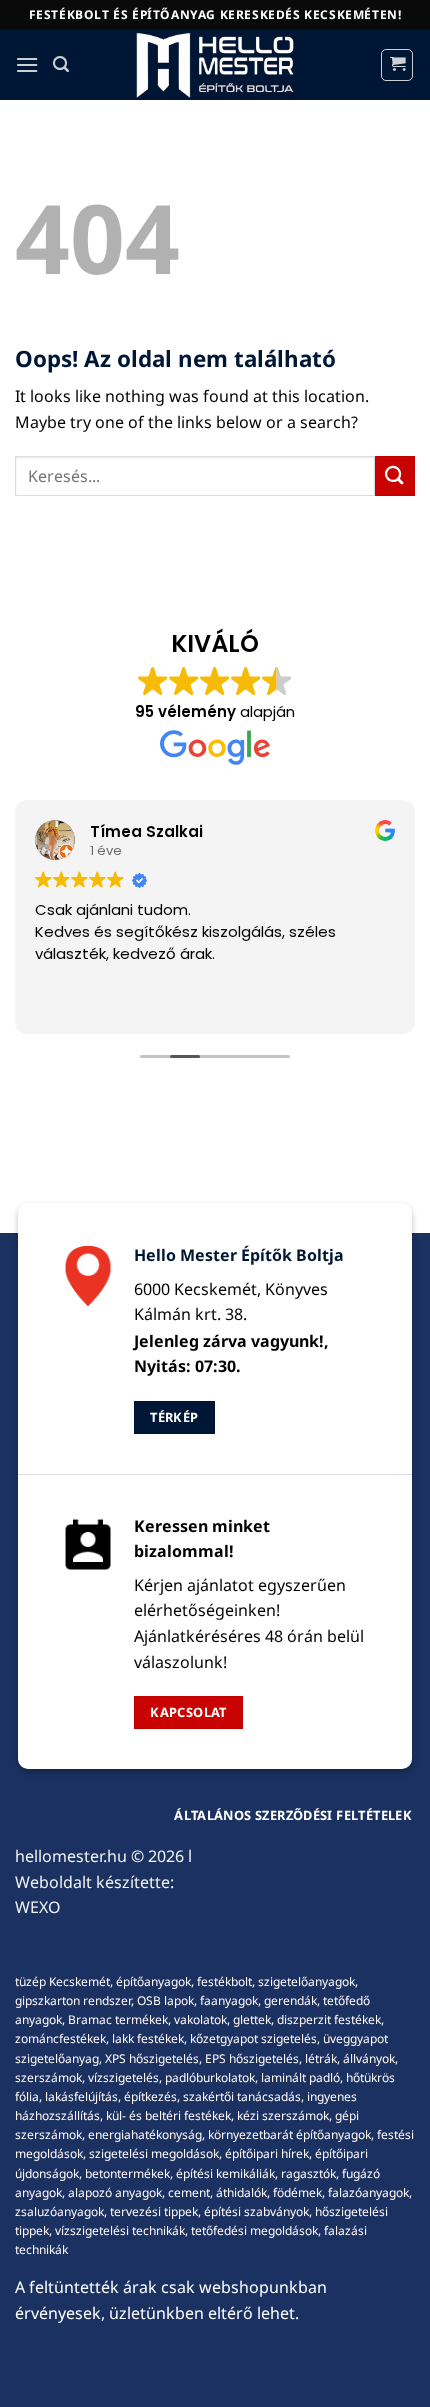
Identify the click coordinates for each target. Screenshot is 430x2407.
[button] (27, 64)
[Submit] (395, 475)
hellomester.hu (71, 1856)
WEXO (38, 1907)
